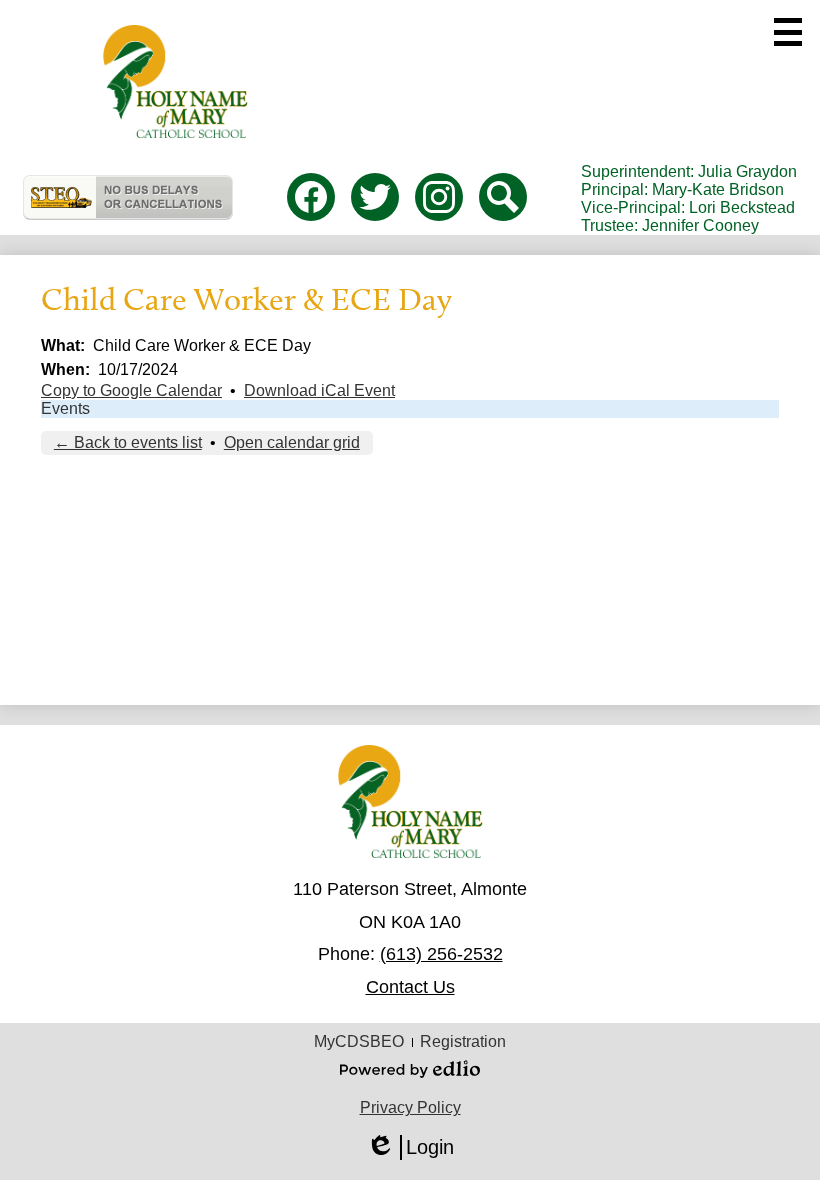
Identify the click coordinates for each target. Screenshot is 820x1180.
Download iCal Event (319, 390)
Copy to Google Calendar (131, 390)
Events (65, 408)
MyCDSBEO (359, 1041)
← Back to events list (128, 442)
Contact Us (410, 987)
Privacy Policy (410, 1107)
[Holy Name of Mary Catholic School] (175, 81)
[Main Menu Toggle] (788, 32)
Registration (463, 1041)
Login (410, 1148)
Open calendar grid (292, 442)
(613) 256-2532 (441, 954)
